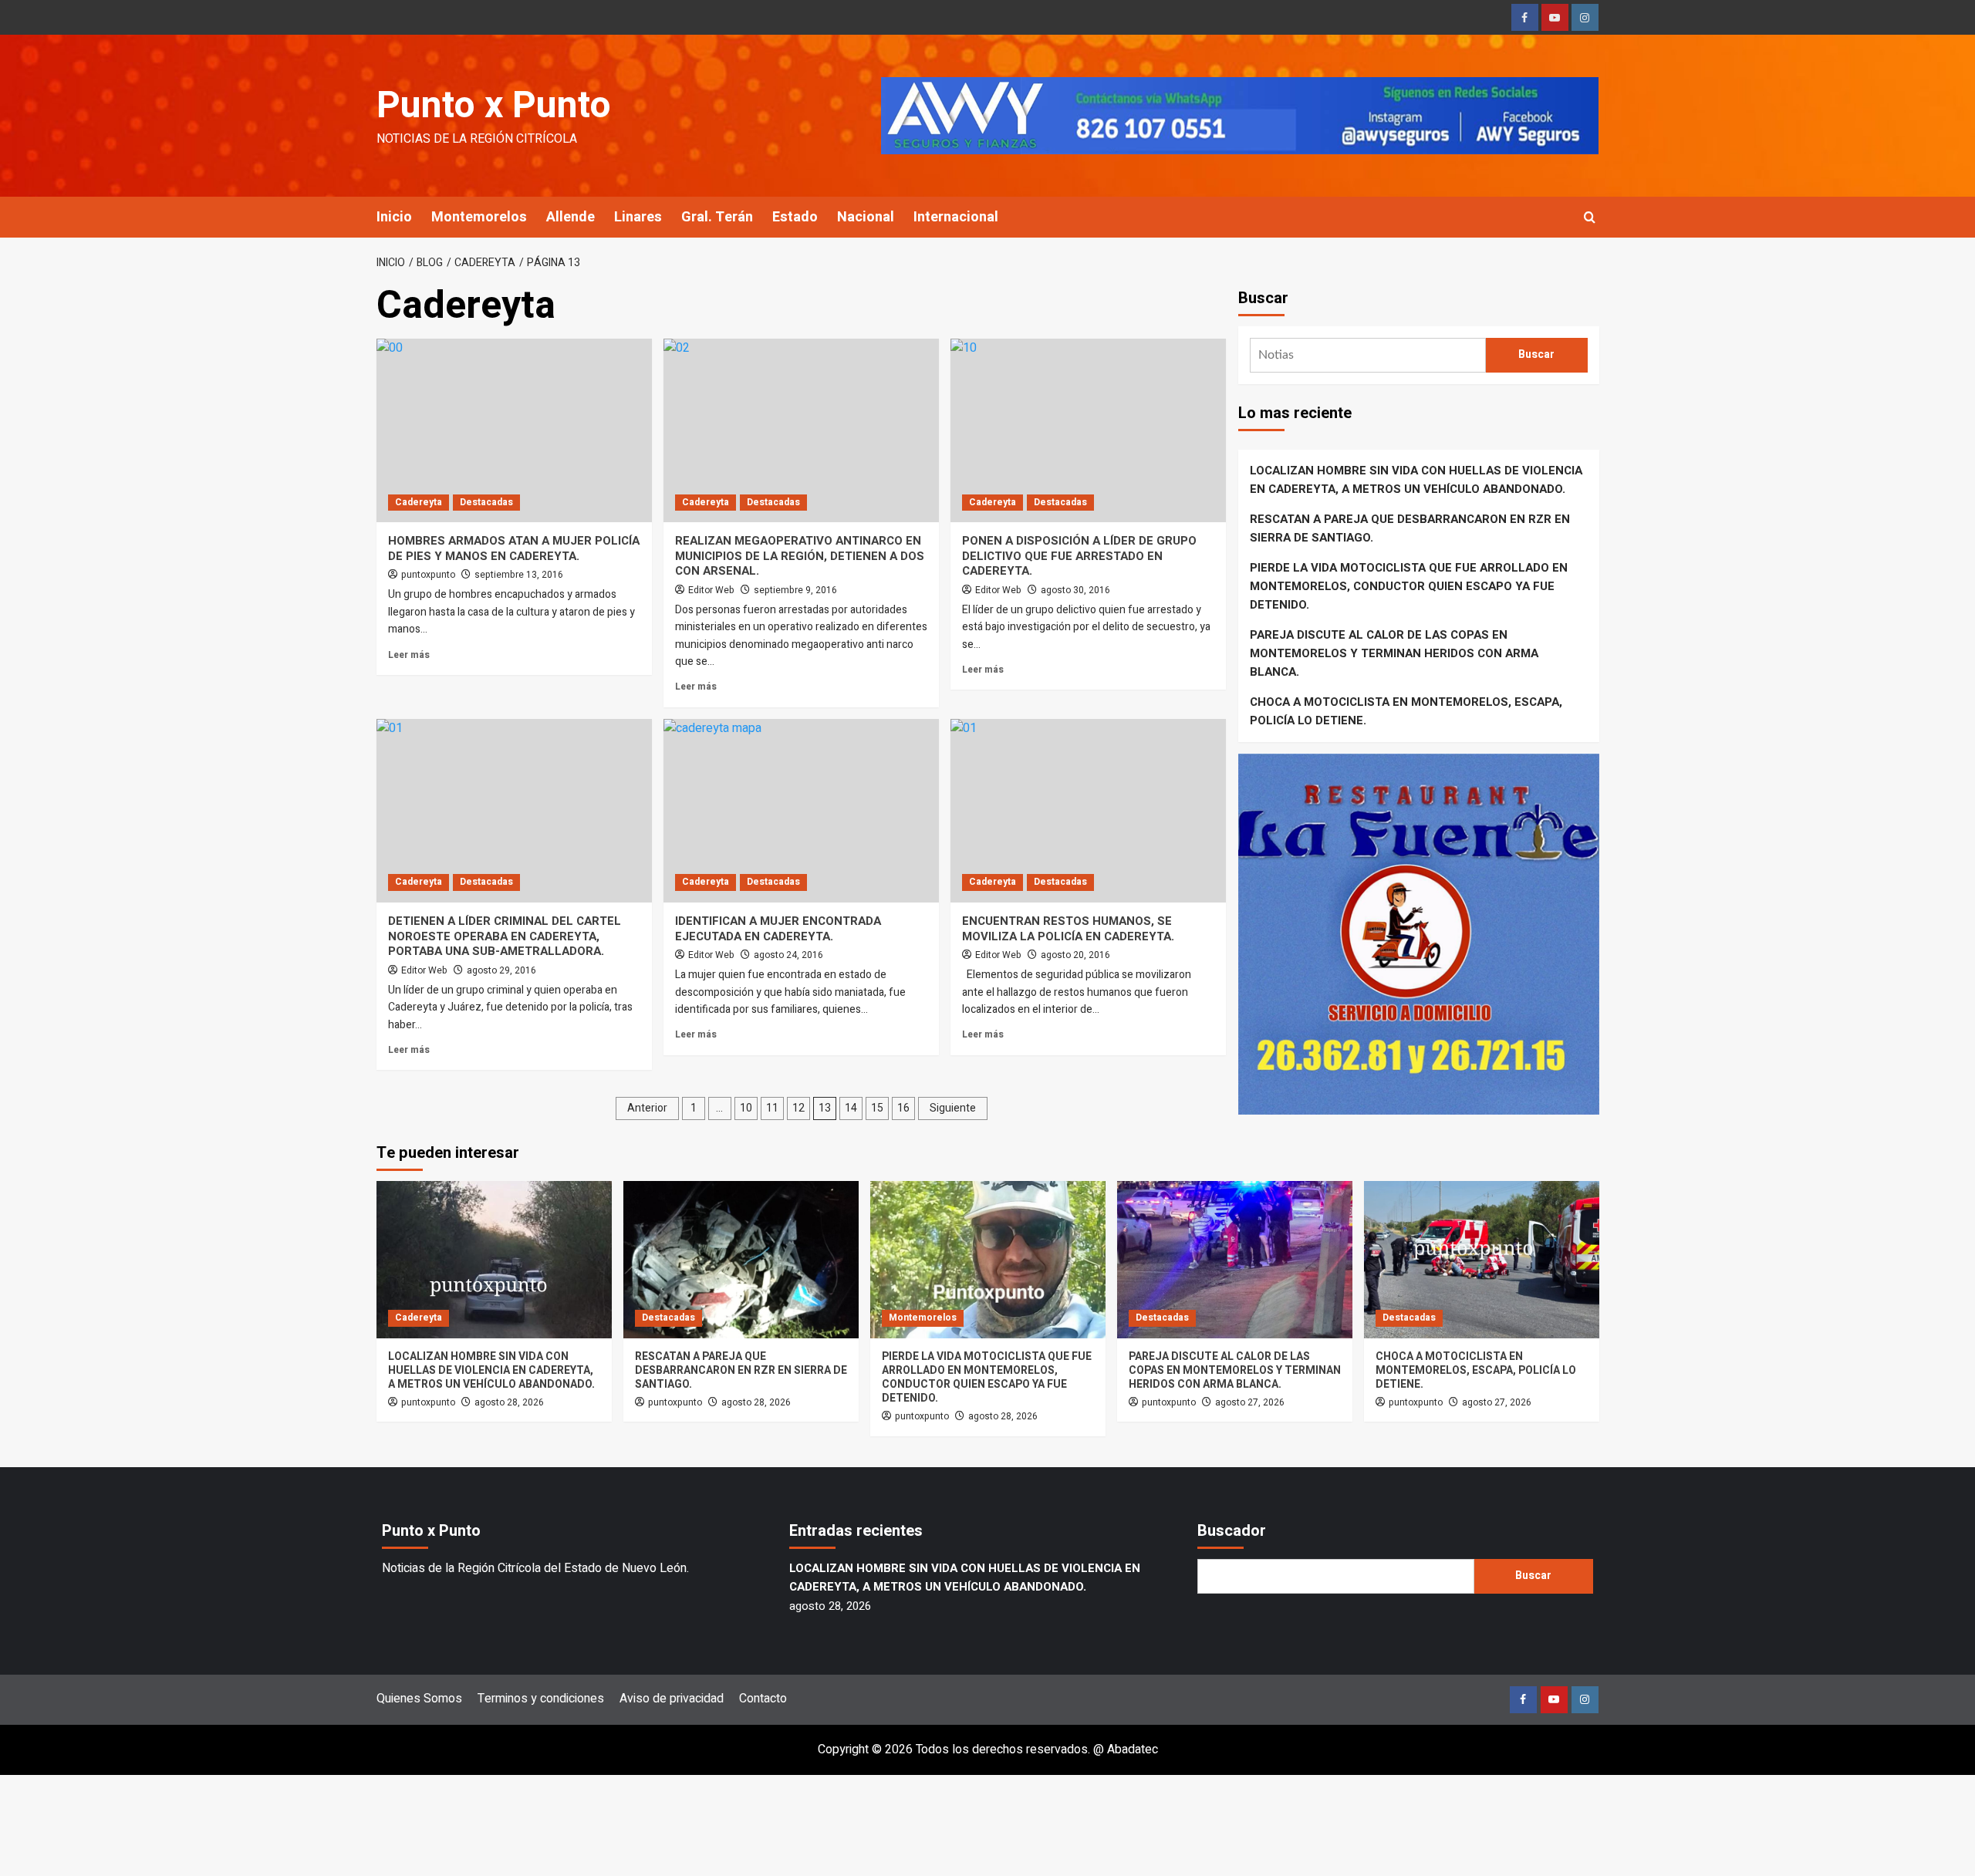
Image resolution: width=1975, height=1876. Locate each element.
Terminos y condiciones (541, 1699)
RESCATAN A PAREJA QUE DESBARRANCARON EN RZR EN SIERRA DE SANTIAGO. (1410, 528)
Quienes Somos (419, 1699)
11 (772, 1108)
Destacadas (486, 502)
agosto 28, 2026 (509, 1402)
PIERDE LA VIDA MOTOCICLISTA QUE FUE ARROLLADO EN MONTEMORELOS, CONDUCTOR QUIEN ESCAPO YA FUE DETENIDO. (1409, 586)
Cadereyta (419, 502)
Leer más (409, 655)
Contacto (763, 1699)
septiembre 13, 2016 (519, 575)
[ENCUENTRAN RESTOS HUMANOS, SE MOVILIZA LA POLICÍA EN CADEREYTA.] (1088, 811)
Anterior (647, 1108)
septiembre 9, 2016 (795, 590)
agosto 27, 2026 (1250, 1402)
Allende (571, 217)
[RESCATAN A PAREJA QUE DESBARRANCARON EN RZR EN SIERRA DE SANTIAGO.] (741, 1259)
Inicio (394, 217)
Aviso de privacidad (672, 1699)
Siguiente (953, 1108)
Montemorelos (479, 217)
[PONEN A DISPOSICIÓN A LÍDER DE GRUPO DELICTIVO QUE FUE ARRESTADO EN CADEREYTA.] (1088, 430)
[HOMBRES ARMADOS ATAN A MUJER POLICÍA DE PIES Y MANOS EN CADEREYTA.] (514, 430)
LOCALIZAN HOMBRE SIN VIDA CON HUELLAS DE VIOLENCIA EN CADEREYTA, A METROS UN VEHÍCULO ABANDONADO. (1416, 480)
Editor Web (711, 590)
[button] (1590, 217)
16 (903, 1108)
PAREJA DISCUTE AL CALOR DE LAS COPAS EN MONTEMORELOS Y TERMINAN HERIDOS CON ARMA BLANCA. (1394, 653)
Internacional (956, 217)
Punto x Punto (494, 106)
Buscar (1263, 298)
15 (877, 1108)
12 (798, 1108)
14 (851, 1108)
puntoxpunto (428, 575)
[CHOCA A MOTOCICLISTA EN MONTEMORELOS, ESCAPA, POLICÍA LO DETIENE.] (1482, 1259)
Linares (638, 217)
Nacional (866, 217)
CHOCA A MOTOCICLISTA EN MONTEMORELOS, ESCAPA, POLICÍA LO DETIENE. (1406, 711)
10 (746, 1108)
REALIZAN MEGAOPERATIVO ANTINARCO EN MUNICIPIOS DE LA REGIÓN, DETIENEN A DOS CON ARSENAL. (800, 556)
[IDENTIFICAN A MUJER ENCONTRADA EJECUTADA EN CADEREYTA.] (801, 811)
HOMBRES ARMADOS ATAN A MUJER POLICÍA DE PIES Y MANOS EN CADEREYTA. (514, 548)
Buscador (1232, 1531)
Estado (795, 217)
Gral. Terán (717, 217)
